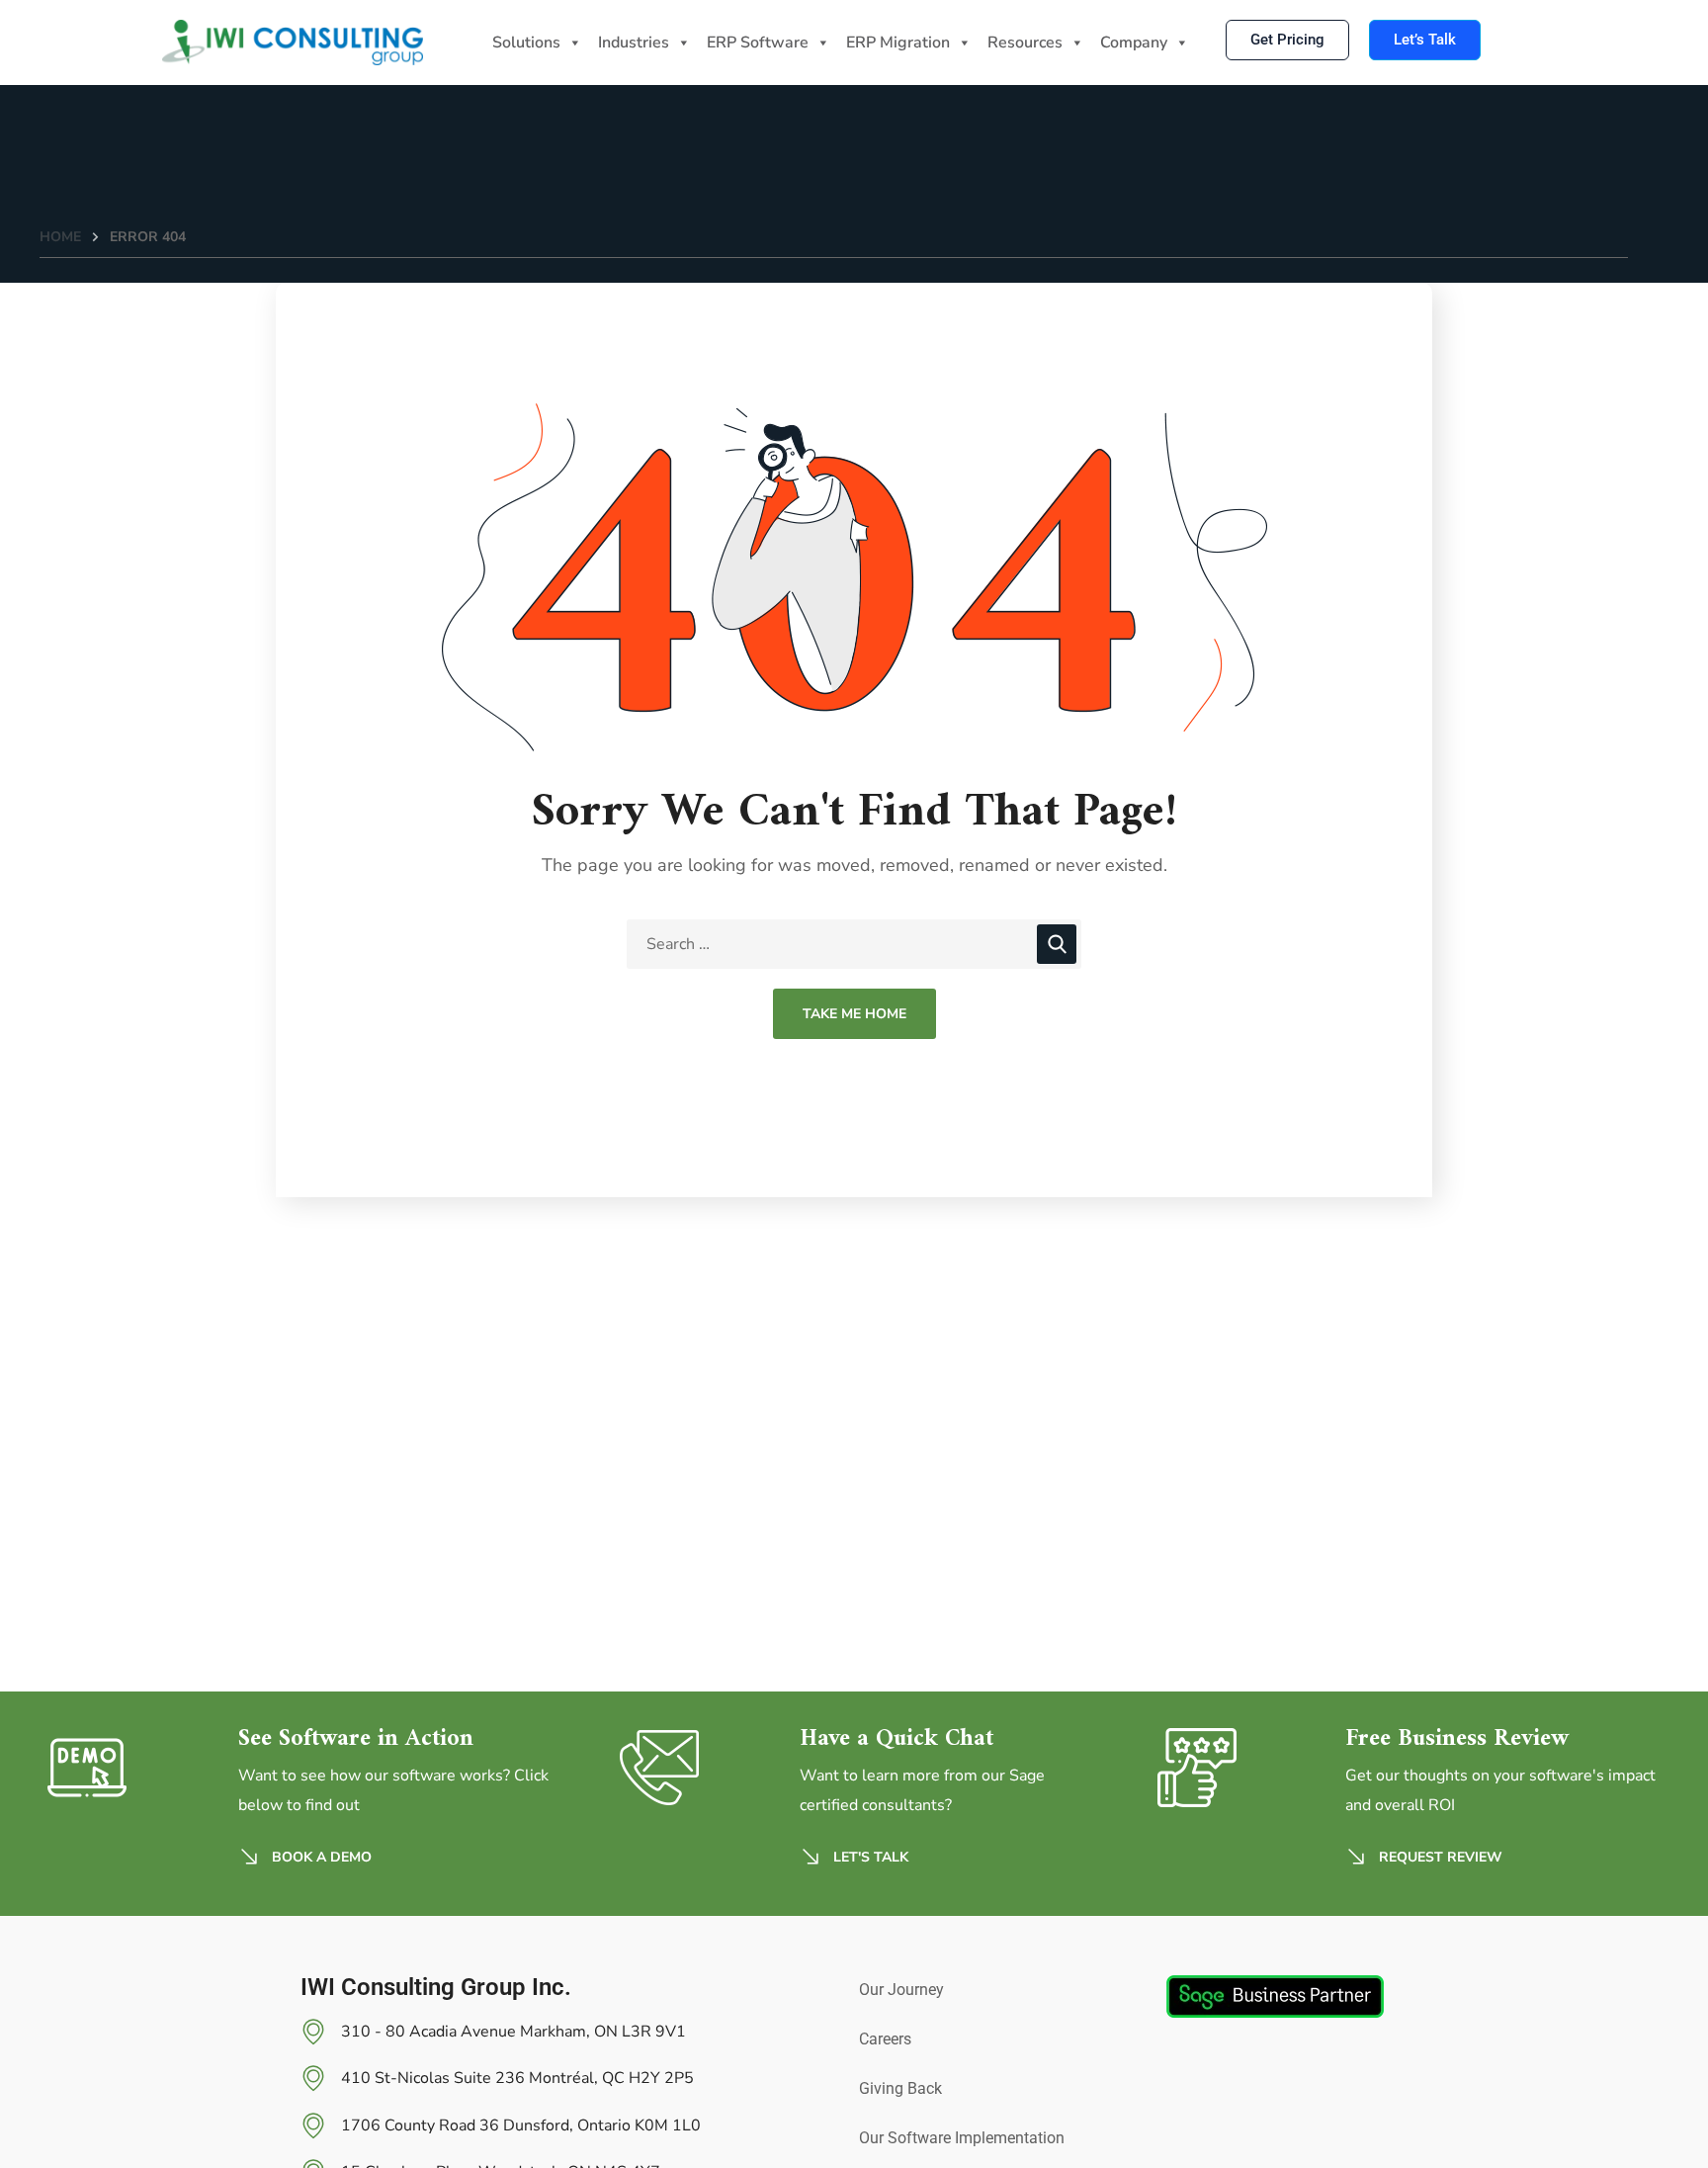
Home (60, 237)
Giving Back (900, 2088)
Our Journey (901, 1990)
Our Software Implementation (962, 2138)
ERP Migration (898, 43)
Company (1134, 43)
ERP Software (758, 43)
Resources (1025, 43)
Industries (634, 43)
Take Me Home (854, 1014)
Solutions (526, 43)
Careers (885, 2039)
